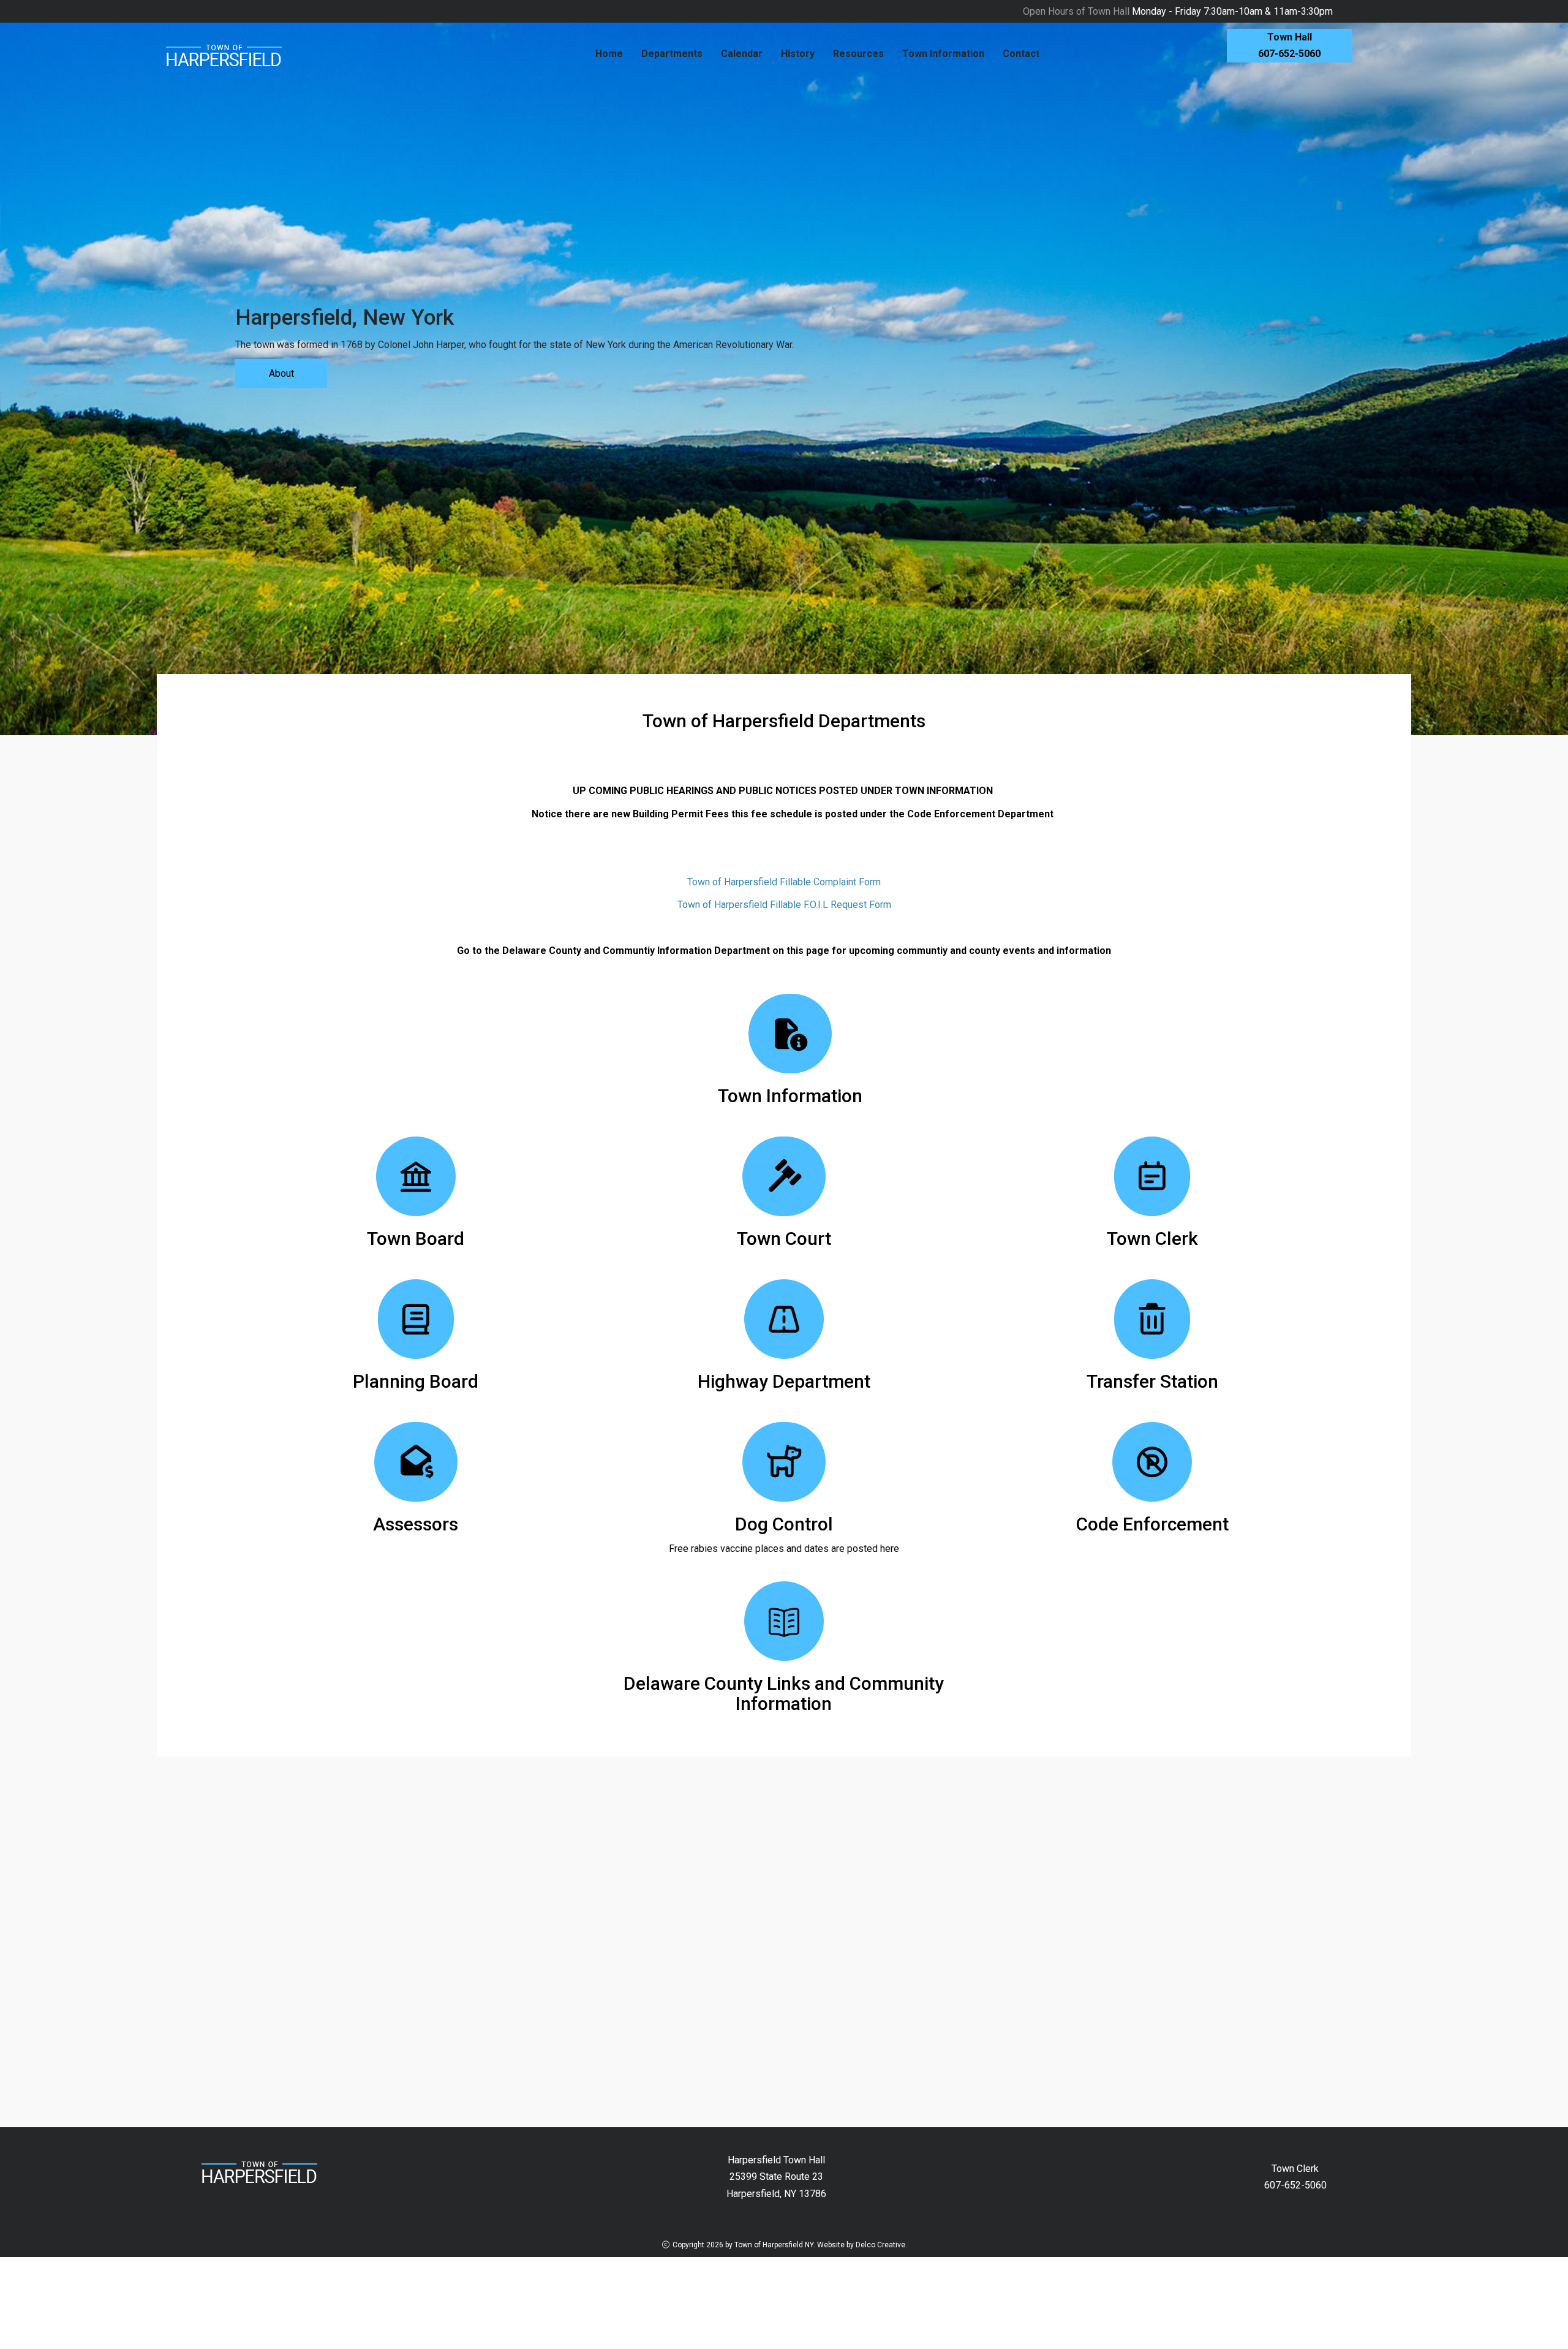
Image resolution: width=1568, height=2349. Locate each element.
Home (609, 54)
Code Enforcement (1152, 1524)
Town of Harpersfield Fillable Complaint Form (784, 882)
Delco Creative (880, 2245)
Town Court (784, 1239)
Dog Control (784, 1524)
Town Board (416, 1239)
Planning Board (416, 1381)
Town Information (943, 54)
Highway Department (784, 1381)
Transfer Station (1152, 1381)
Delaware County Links (717, 1683)
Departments (672, 54)
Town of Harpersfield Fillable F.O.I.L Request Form (784, 905)
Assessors (416, 1524)
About (281, 373)
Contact (1021, 54)
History (798, 54)
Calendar (742, 54)
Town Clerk (1152, 1239)
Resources (858, 54)
